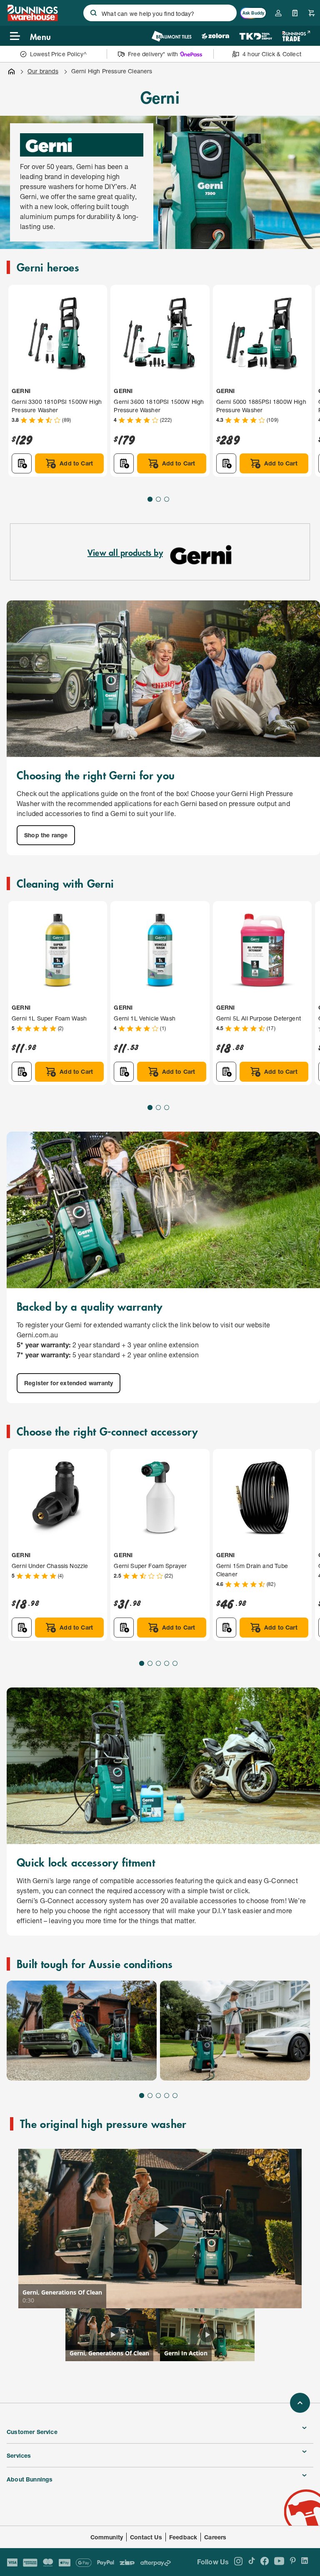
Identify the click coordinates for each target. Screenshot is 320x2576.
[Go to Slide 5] (175, 1663)
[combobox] (160, 13)
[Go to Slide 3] (167, 499)
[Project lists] (295, 13)
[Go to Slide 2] (158, 499)
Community (107, 2537)
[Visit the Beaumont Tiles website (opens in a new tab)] (171, 36)
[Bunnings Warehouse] (32, 19)
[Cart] (312, 13)
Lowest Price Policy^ (59, 54)
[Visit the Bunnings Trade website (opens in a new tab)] (296, 36)
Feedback (183, 2537)
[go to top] (300, 2403)
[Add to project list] (22, 463)
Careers (215, 2537)
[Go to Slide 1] (150, 499)
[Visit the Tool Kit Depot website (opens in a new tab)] (256, 36)
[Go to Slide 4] (167, 1663)
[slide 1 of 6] (82, 2031)
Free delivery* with (153, 54)
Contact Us (146, 2537)
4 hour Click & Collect (272, 54)
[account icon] (278, 13)
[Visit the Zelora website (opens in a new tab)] (215, 36)
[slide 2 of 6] (235, 2031)
